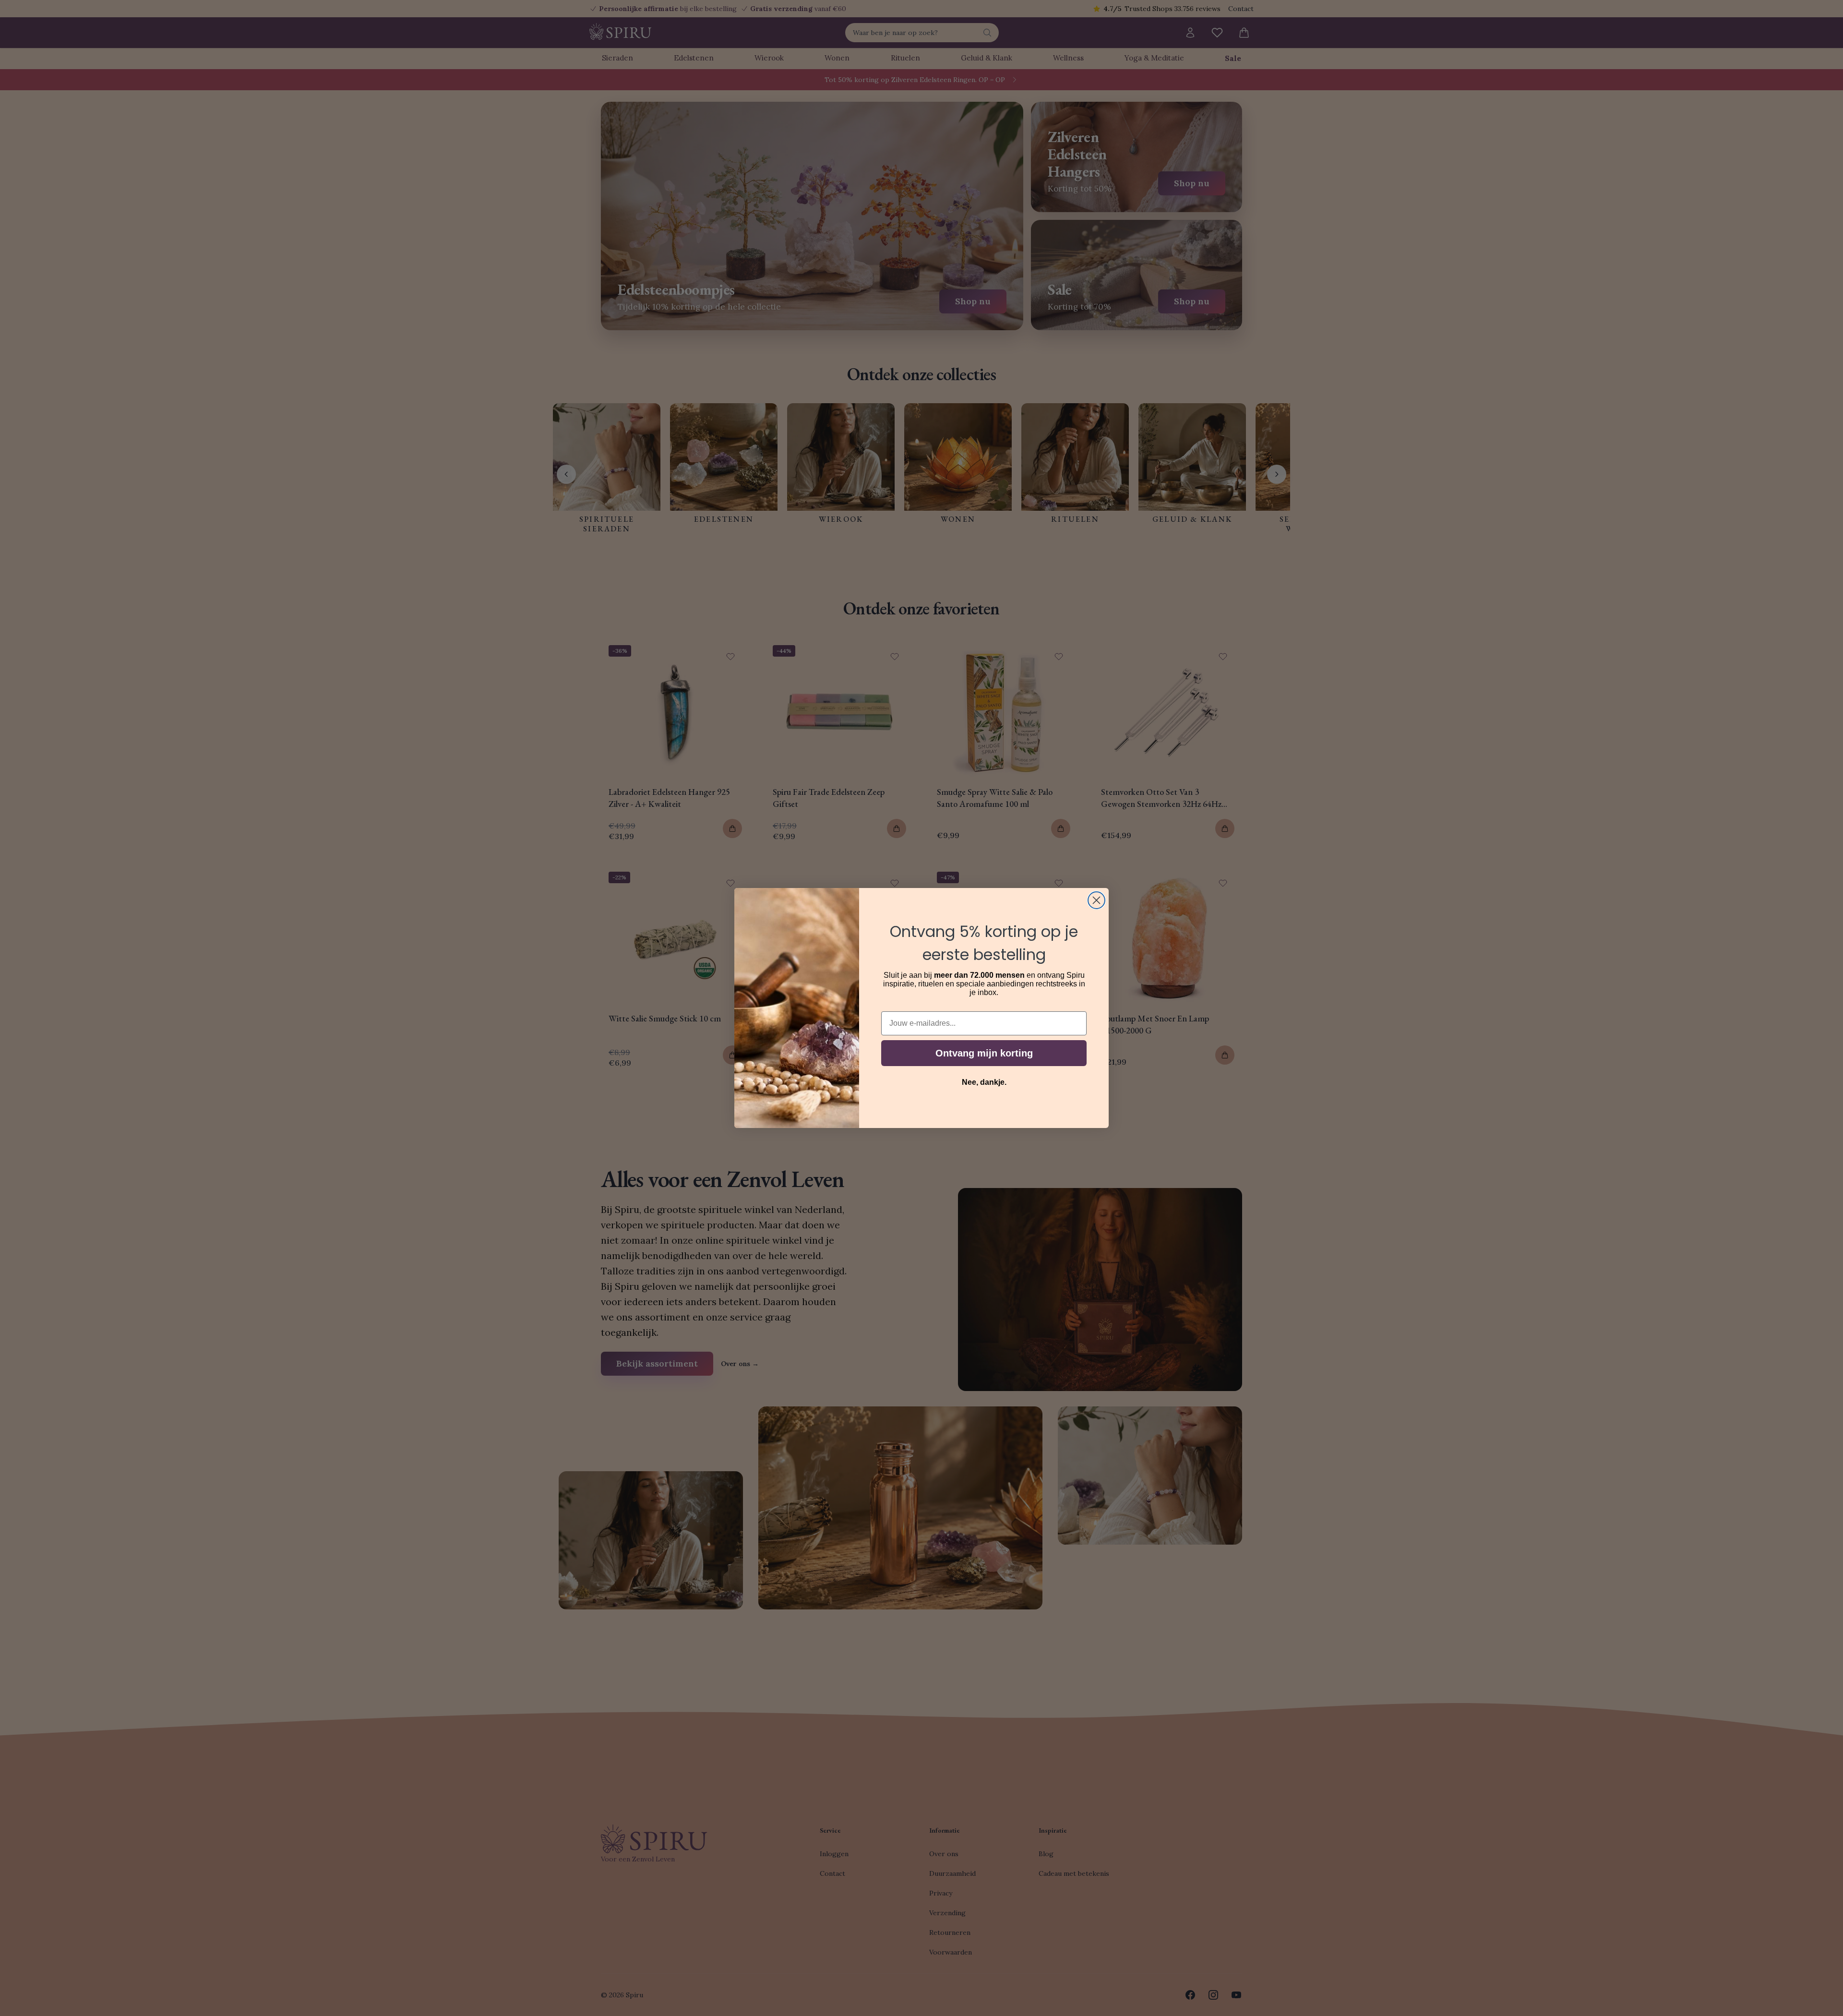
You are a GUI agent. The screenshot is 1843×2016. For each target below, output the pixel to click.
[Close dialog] (1096, 900)
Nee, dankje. (984, 1082)
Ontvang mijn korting (984, 1053)
